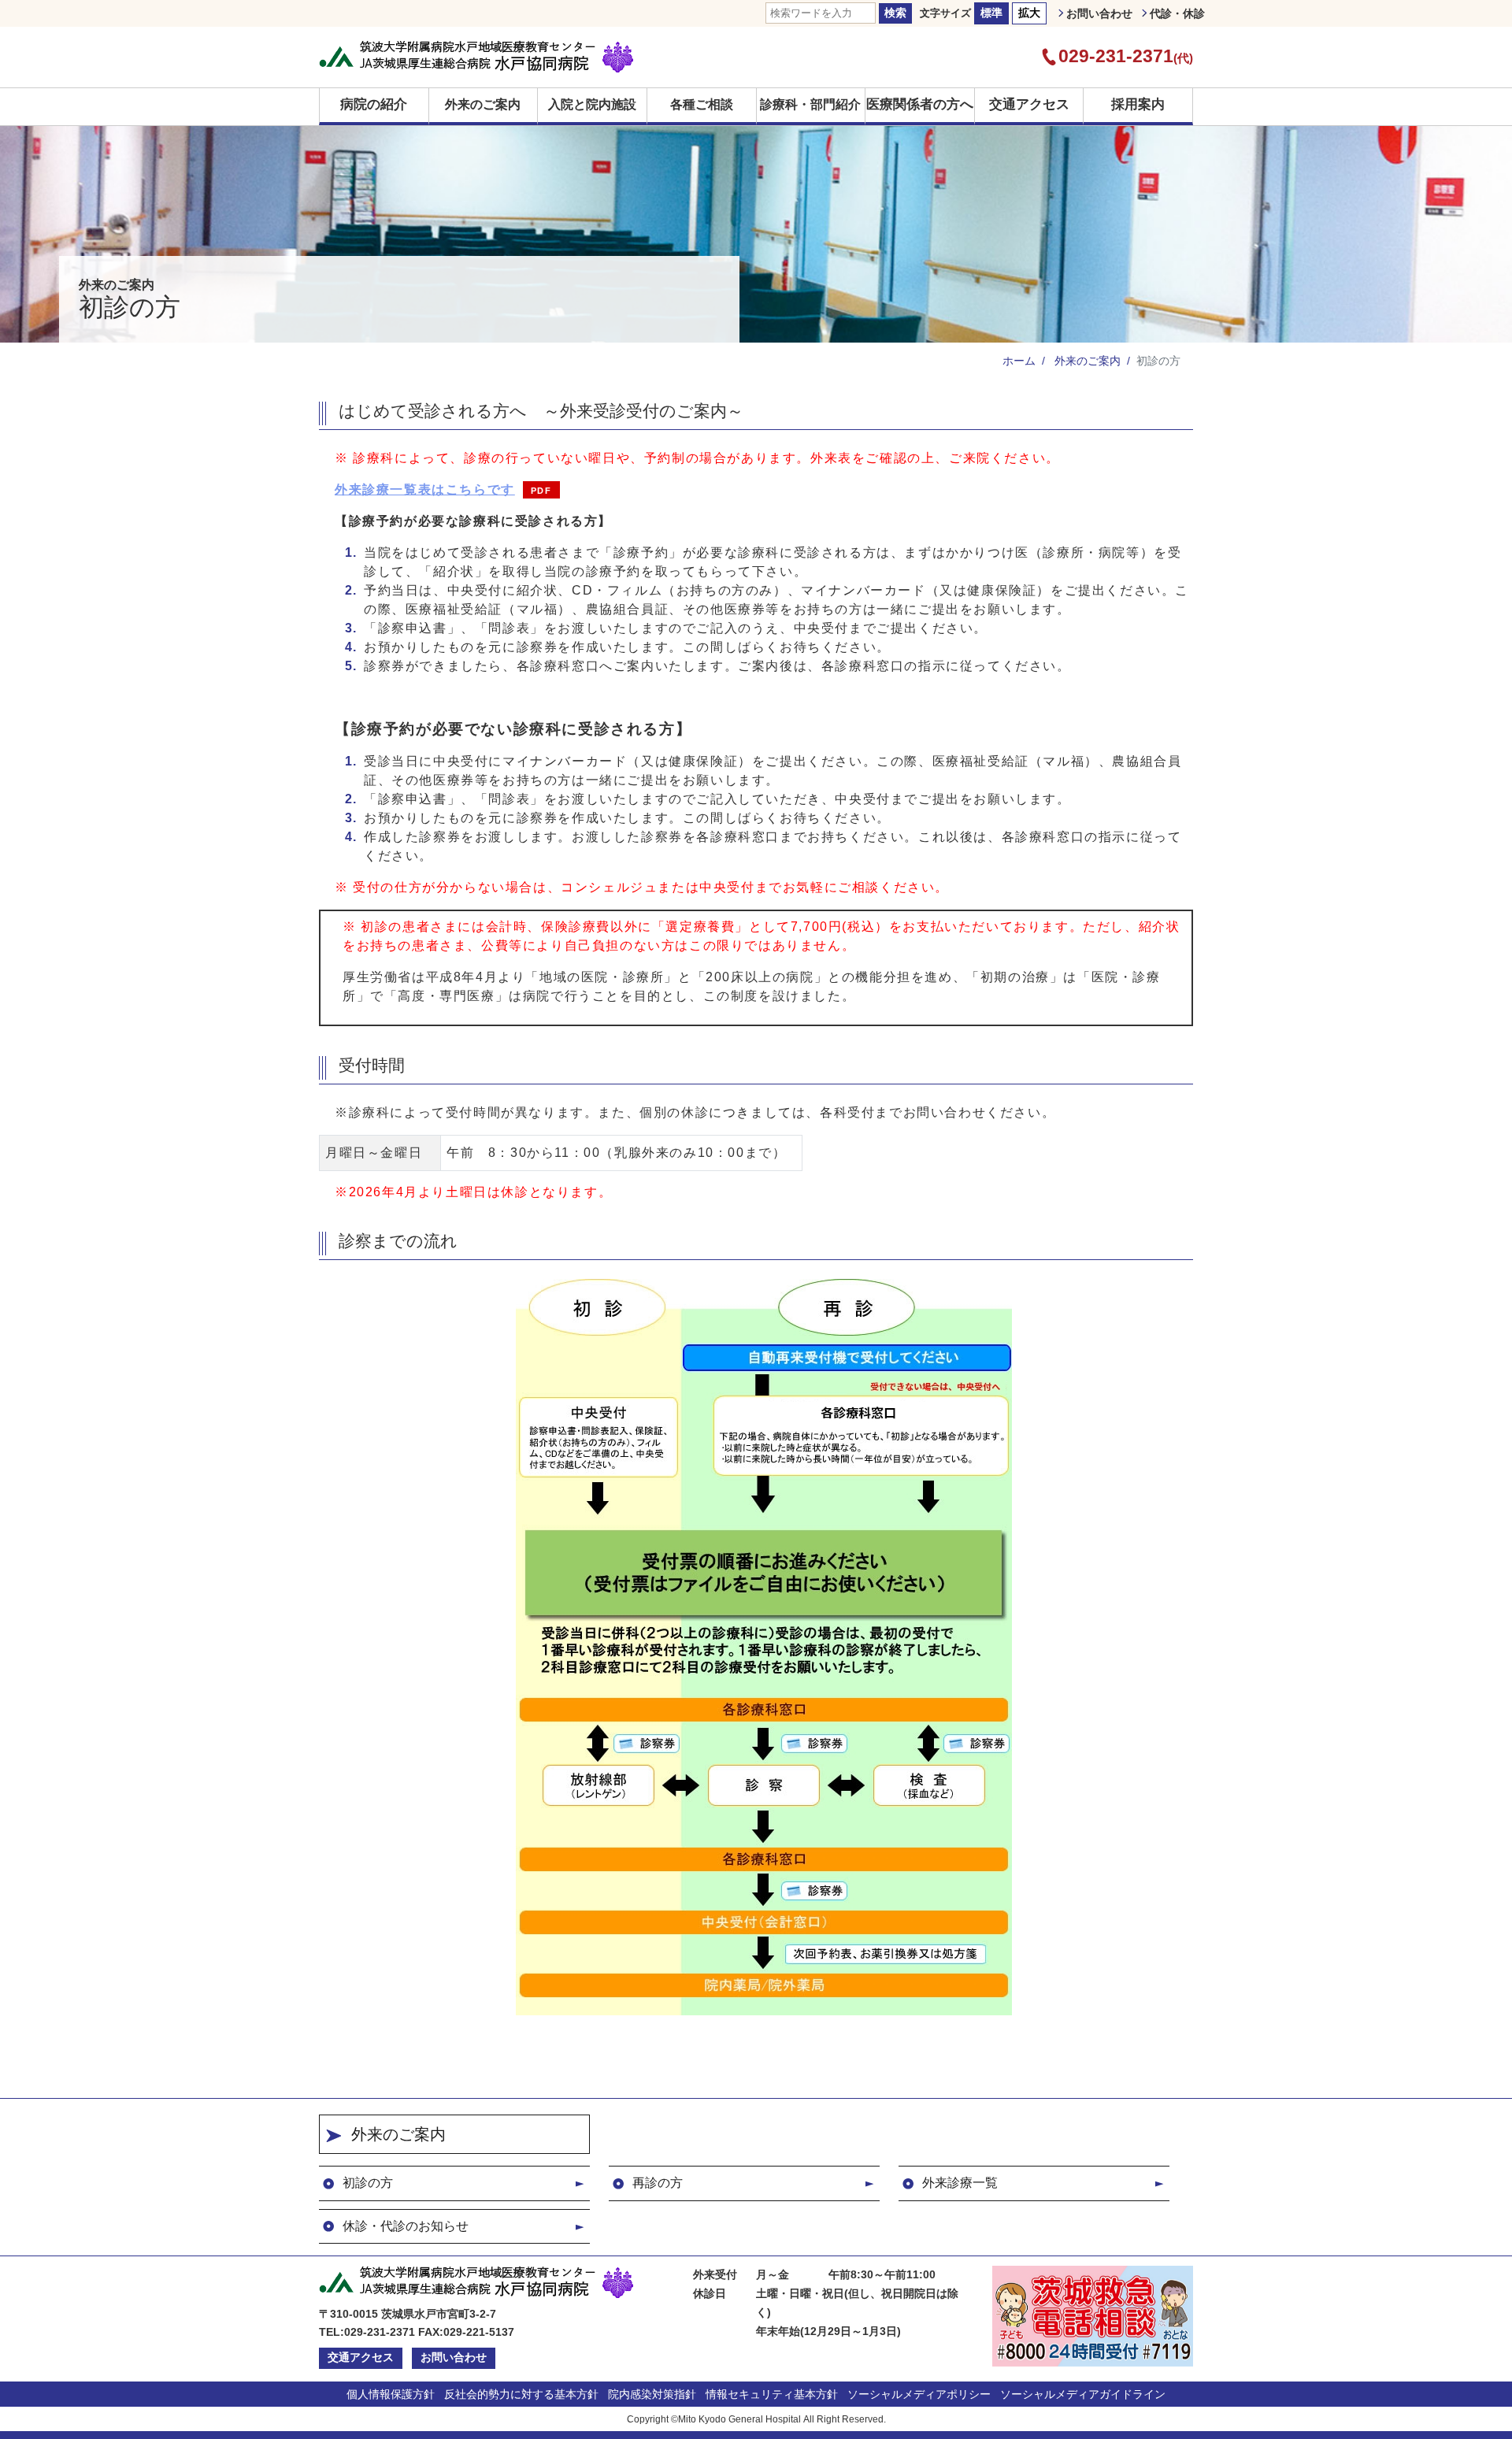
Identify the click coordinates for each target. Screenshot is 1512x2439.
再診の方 (658, 2183)
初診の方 (368, 2183)
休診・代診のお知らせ (406, 2226)
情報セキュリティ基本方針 (772, 2394)
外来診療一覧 (960, 2183)
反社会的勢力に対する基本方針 (521, 2394)
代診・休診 (1177, 13)
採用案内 (1138, 104)
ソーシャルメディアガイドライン (1083, 2394)
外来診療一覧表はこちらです (425, 489)
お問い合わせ (1099, 13)
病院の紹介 (374, 104)
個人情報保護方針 (391, 2394)
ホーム (1019, 361)
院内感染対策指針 (652, 2394)
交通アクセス (1029, 104)
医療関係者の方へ (920, 104)
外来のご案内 (1086, 361)
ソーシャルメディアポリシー (919, 2394)
